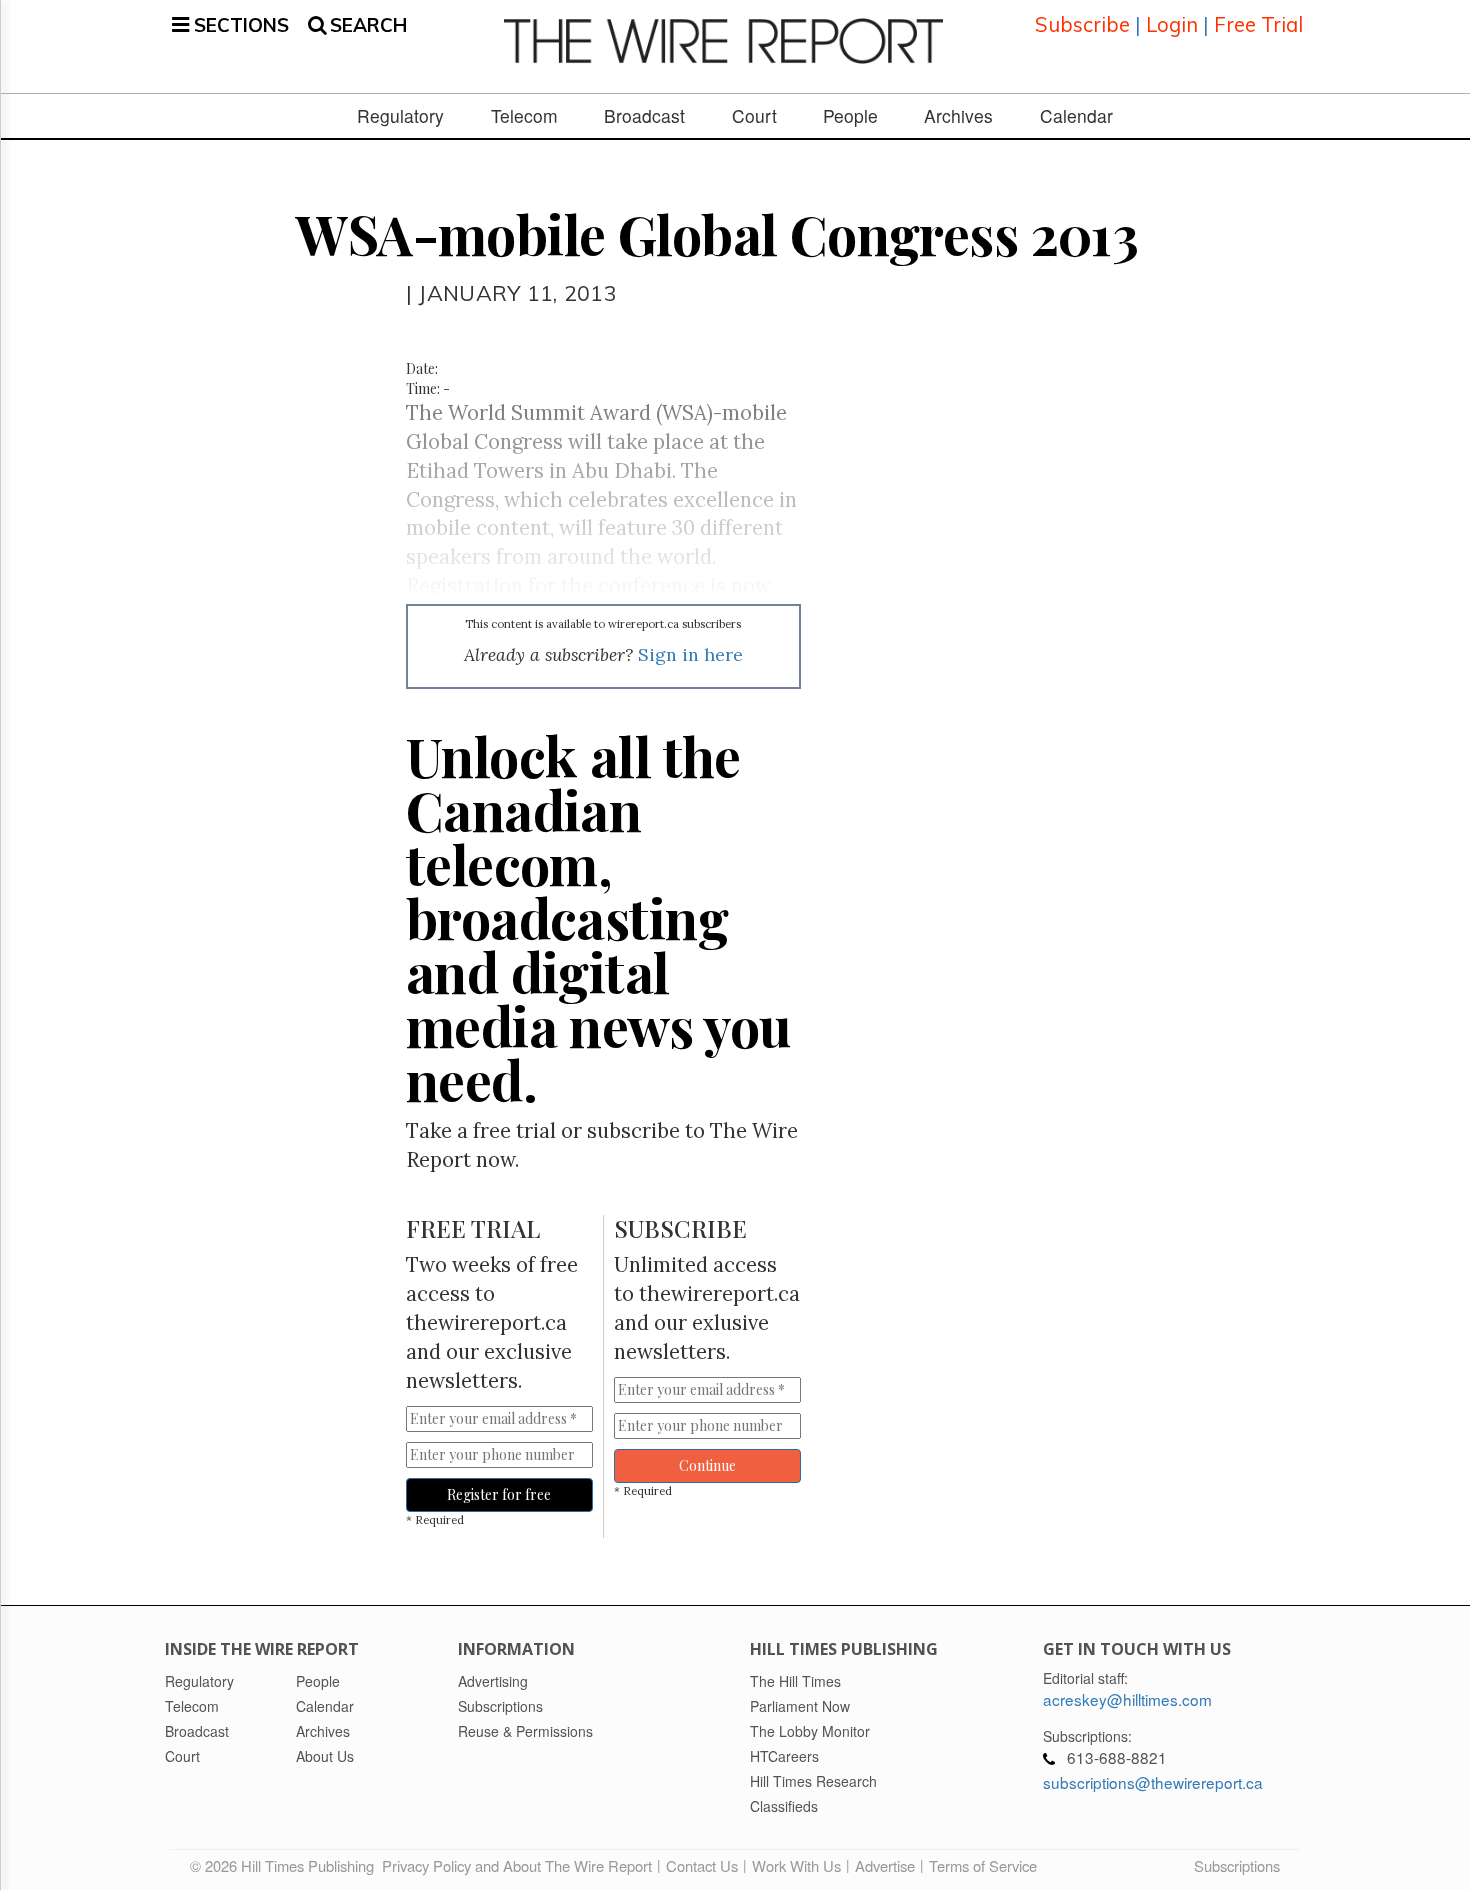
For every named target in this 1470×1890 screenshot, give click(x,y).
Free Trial (1258, 24)
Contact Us (702, 1865)
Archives (958, 116)
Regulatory (400, 116)
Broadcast (644, 116)
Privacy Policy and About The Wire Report (517, 1865)
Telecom (524, 116)
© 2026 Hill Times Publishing (286, 1865)
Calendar (1076, 116)
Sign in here (690, 654)
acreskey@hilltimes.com (1127, 1699)
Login (1172, 24)
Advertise (885, 1865)
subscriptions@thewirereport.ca (1153, 1782)
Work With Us (796, 1865)
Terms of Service (983, 1865)
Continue (707, 1465)
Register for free (499, 1494)
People (850, 116)
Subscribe (1082, 24)
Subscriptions (1237, 1865)
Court (754, 116)
